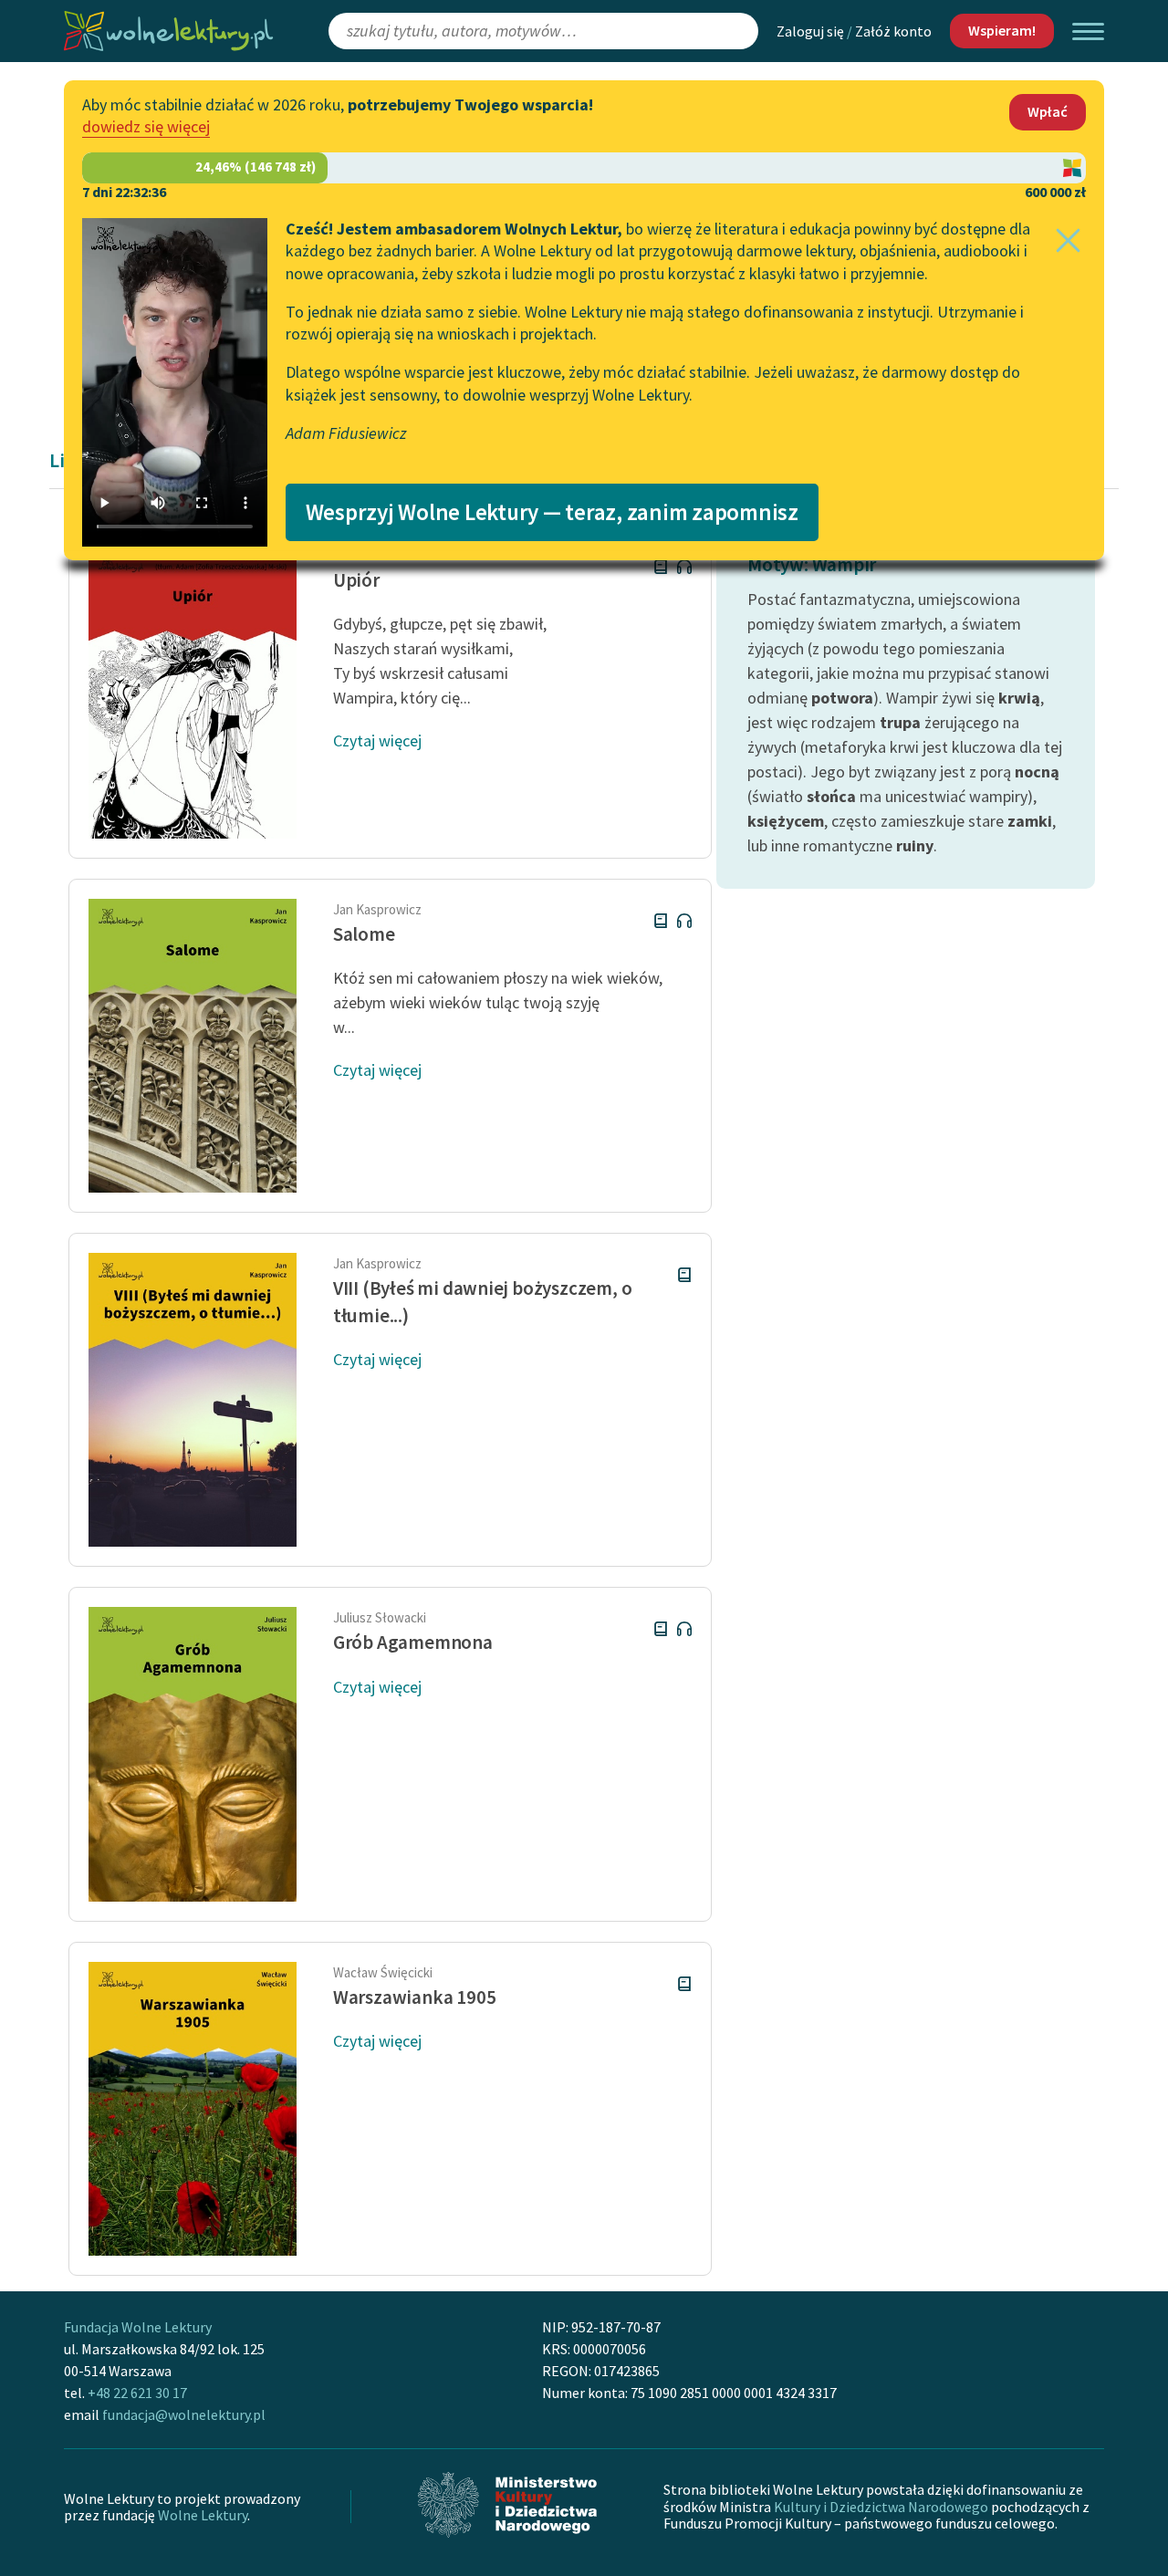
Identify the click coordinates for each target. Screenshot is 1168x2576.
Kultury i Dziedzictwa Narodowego (881, 2507)
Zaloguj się (810, 31)
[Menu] (1088, 31)
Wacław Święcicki (383, 1972)
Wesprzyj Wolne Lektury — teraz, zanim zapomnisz (552, 512)
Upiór (356, 580)
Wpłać (1048, 111)
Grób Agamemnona (413, 1642)
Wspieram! (1002, 30)
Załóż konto (893, 31)
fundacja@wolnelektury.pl (184, 2414)
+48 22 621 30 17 (137, 2393)
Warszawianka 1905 (414, 1997)
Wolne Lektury (203, 2515)
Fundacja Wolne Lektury (138, 2327)
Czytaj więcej (377, 740)
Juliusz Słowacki (380, 1617)
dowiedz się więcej (146, 126)
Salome (364, 934)
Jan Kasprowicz (377, 909)
